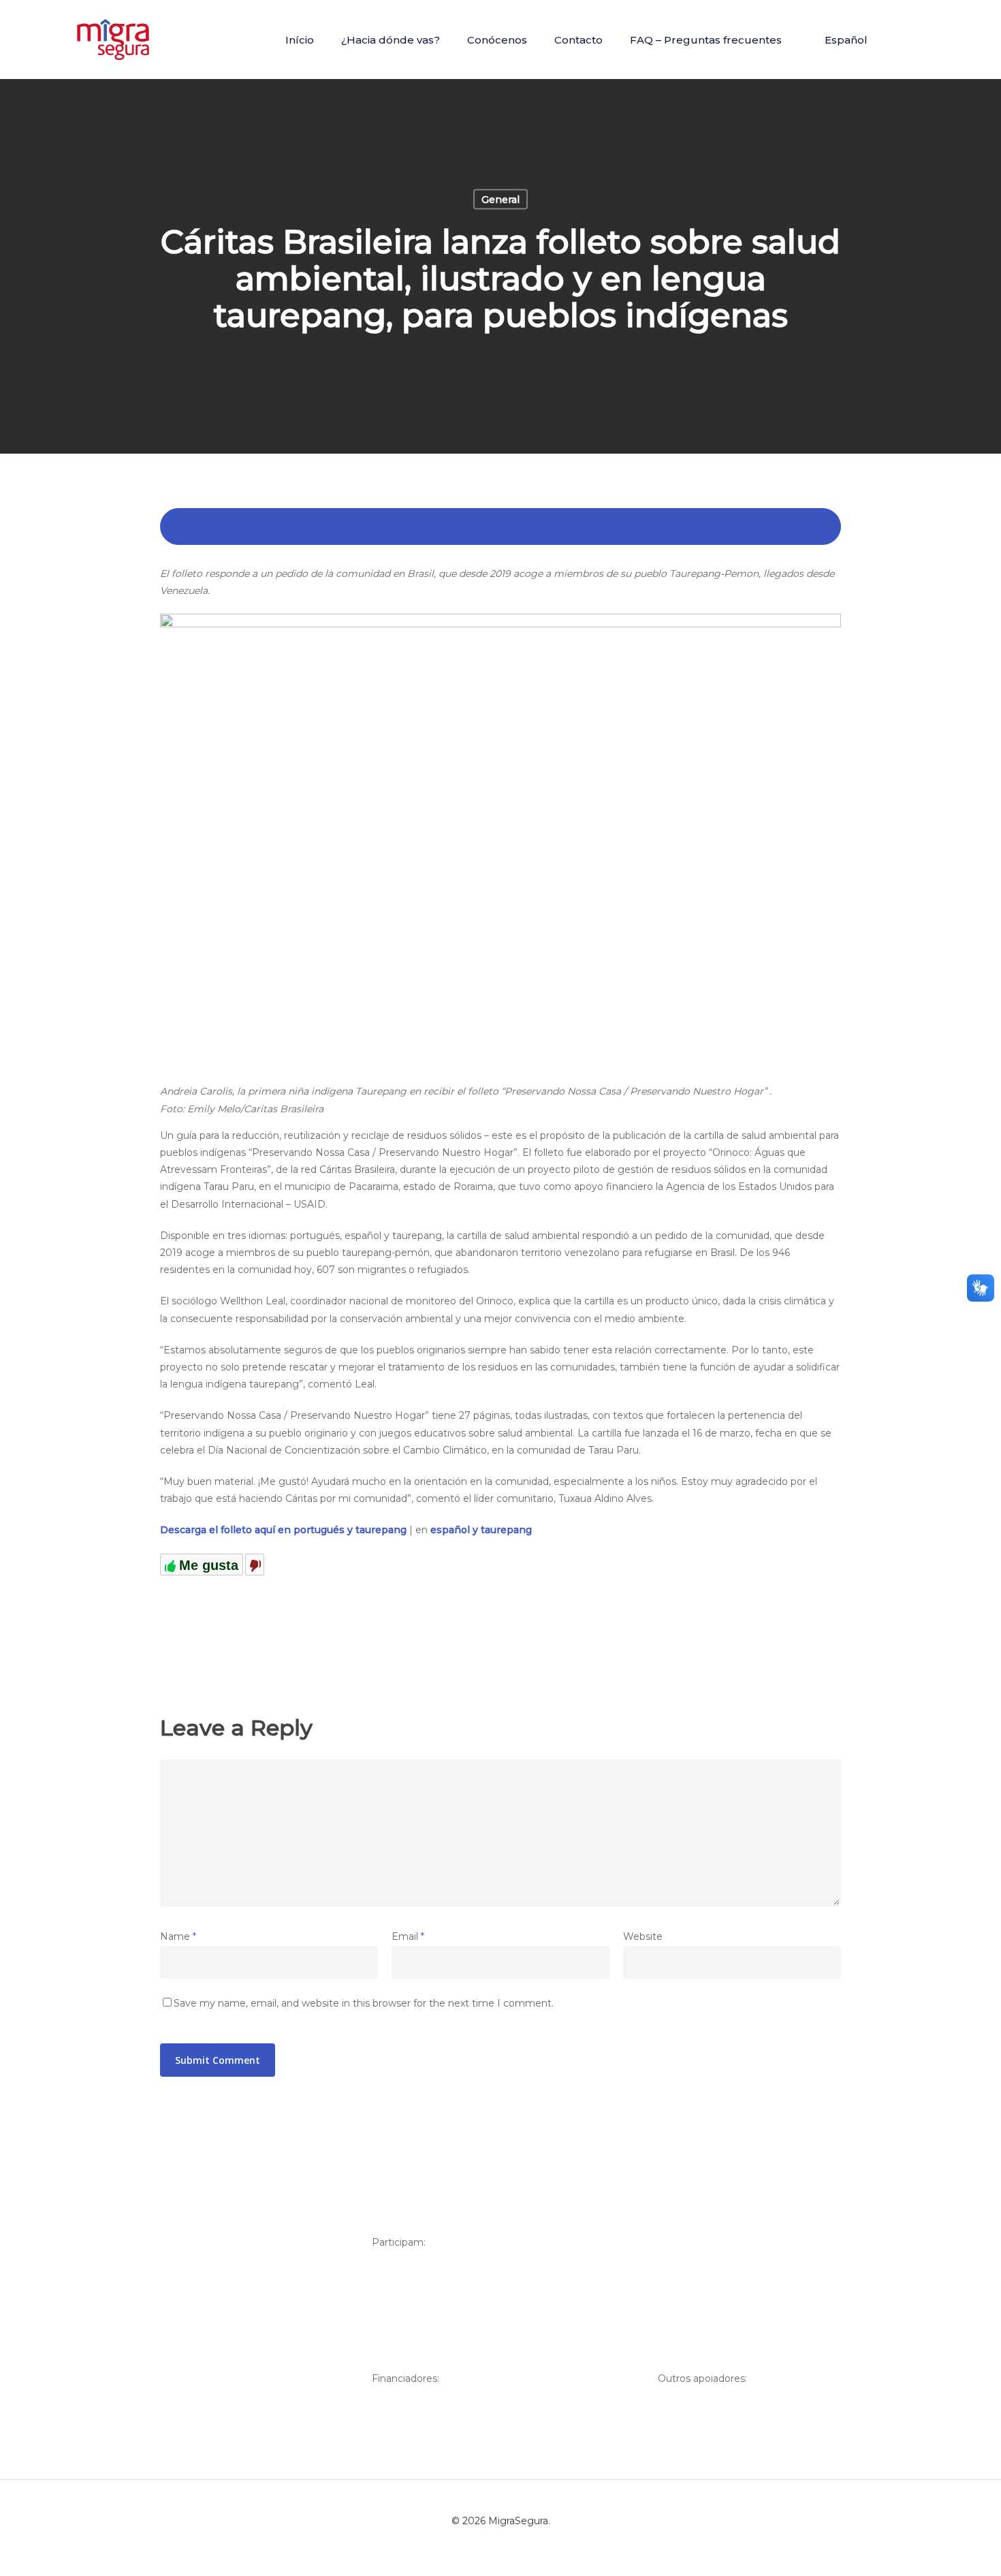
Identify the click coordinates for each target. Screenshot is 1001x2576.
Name (178, 1936)
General (500, 200)
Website (643, 1936)
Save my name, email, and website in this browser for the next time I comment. (364, 2003)
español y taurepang (481, 1530)
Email (408, 1936)
